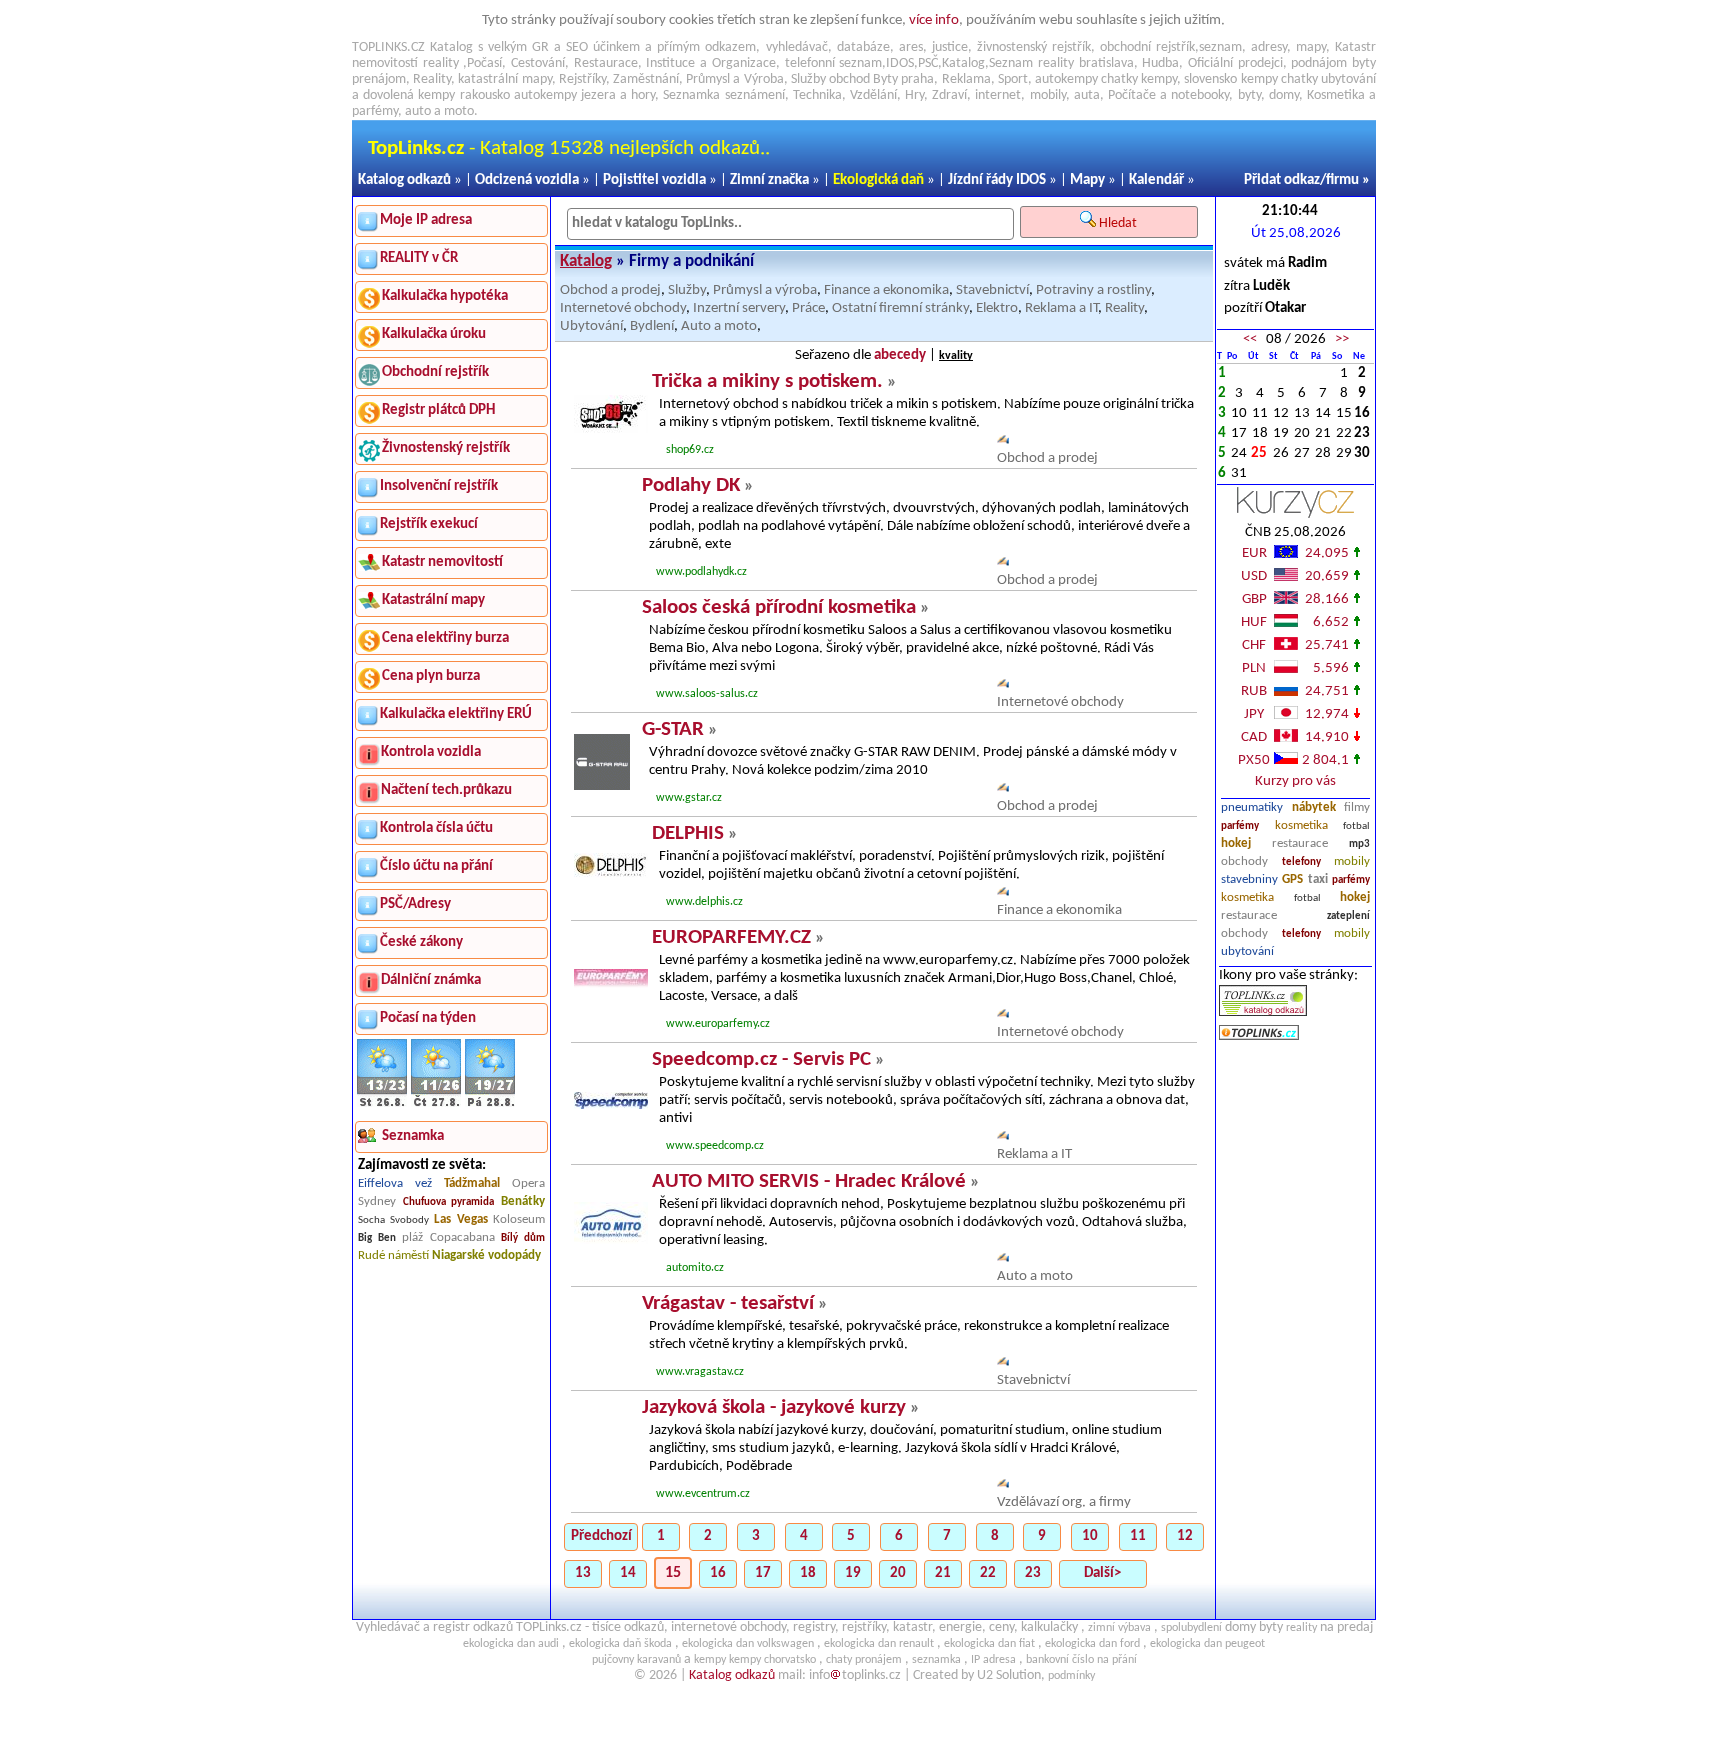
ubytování (1247, 951)
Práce (808, 308)
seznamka (936, 1660)
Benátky (523, 1201)
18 (808, 1573)
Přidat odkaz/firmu (1301, 180)
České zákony (421, 942)
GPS (1292, 879)
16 (718, 1573)
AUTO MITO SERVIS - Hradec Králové (809, 1181)
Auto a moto (719, 326)
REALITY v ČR (419, 258)
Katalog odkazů (404, 180)
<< (1250, 339)
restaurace (1300, 843)
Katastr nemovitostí (442, 562)
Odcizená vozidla (527, 180)
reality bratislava (1086, 63)
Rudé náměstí (393, 1255)
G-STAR (673, 729)
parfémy (1240, 826)
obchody (1244, 861)
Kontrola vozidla (431, 752)
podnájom (1319, 63)
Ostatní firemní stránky (900, 308)
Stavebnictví (992, 290)
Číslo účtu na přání (436, 866)
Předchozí (601, 1536)
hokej (1236, 843)
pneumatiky (1252, 807)
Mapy (1087, 180)
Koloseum (519, 1219)
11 (1138, 1536)
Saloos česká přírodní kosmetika (779, 607)
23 (1033, 1573)
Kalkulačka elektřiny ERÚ (456, 714)
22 (988, 1573)
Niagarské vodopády (486, 1255)
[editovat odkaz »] (1003, 440)
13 (583, 1573)
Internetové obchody (623, 308)
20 (898, 1573)
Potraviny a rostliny (1093, 290)
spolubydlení (1191, 1628)
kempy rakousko (463, 95)
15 (673, 1573)
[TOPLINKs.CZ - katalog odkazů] (1263, 1012)
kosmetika (1301, 825)
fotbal (1356, 826)
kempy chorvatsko (772, 1660)
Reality (432, 79)
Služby (687, 290)
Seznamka (691, 95)
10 (1090, 1536)
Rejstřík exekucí (429, 524)
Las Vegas (461, 1219)
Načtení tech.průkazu (446, 790)
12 (1185, 1536)
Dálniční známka (431, 980)
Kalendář (1156, 180)
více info (934, 20)
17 (763, 1573)
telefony (1301, 862)
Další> (1102, 1573)
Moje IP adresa (426, 220)
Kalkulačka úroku (434, 334)
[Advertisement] (1295, 1249)
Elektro (997, 308)
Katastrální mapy (433, 600)
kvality (956, 356)
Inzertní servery (739, 308)
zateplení (1348, 916)
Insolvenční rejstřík (439, 486)
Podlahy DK (691, 485)
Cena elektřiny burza (445, 638)
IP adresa (993, 1660)
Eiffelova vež (395, 1183)
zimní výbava (1119, 1628)
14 (628, 1573)
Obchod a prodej (610, 290)
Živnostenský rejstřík (446, 448)
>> (1342, 339)
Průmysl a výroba (765, 290)
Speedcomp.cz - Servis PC (761, 1059)
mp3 (1359, 844)
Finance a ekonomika (886, 290)
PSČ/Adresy (415, 904)
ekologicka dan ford (1092, 1644)
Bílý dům (523, 1238)
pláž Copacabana (448, 1237)
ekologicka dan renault (879, 1644)
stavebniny (1249, 879)
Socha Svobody (393, 1220)
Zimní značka (769, 180)
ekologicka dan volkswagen (748, 1644)
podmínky (1071, 1676)
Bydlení (652, 326)
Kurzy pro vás (1295, 781)
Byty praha (903, 79)
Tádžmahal (472, 1183)
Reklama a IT (1061, 308)
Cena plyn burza (431, 676)
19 (853, 1573)
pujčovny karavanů (636, 1660)
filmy (1357, 807)
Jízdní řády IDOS (997, 180)
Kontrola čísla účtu (436, 828)
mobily (1352, 861)
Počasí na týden (428, 1018)
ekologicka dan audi (511, 1644)
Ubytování (591, 326)
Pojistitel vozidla (654, 180)
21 (943, 1573)
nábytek (1314, 807)
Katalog (586, 261)
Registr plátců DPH (438, 410)
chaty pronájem (864, 1660)
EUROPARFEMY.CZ (731, 937)
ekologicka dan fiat (989, 1644)
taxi (1318, 879)
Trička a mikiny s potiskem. (767, 381)
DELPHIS (688, 833)
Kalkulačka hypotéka (445, 296)
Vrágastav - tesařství (728, 1303)
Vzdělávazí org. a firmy (1064, 1502)
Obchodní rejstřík (435, 372)
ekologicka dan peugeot (1207, 1644)
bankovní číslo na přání (1081, 1660)
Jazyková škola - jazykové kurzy (774, 1407)
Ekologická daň (878, 180)
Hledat (1119, 223)
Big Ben (377, 1238)
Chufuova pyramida (449, 1202)
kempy (1159, 79)
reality (441, 63)
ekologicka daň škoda (620, 1644)
